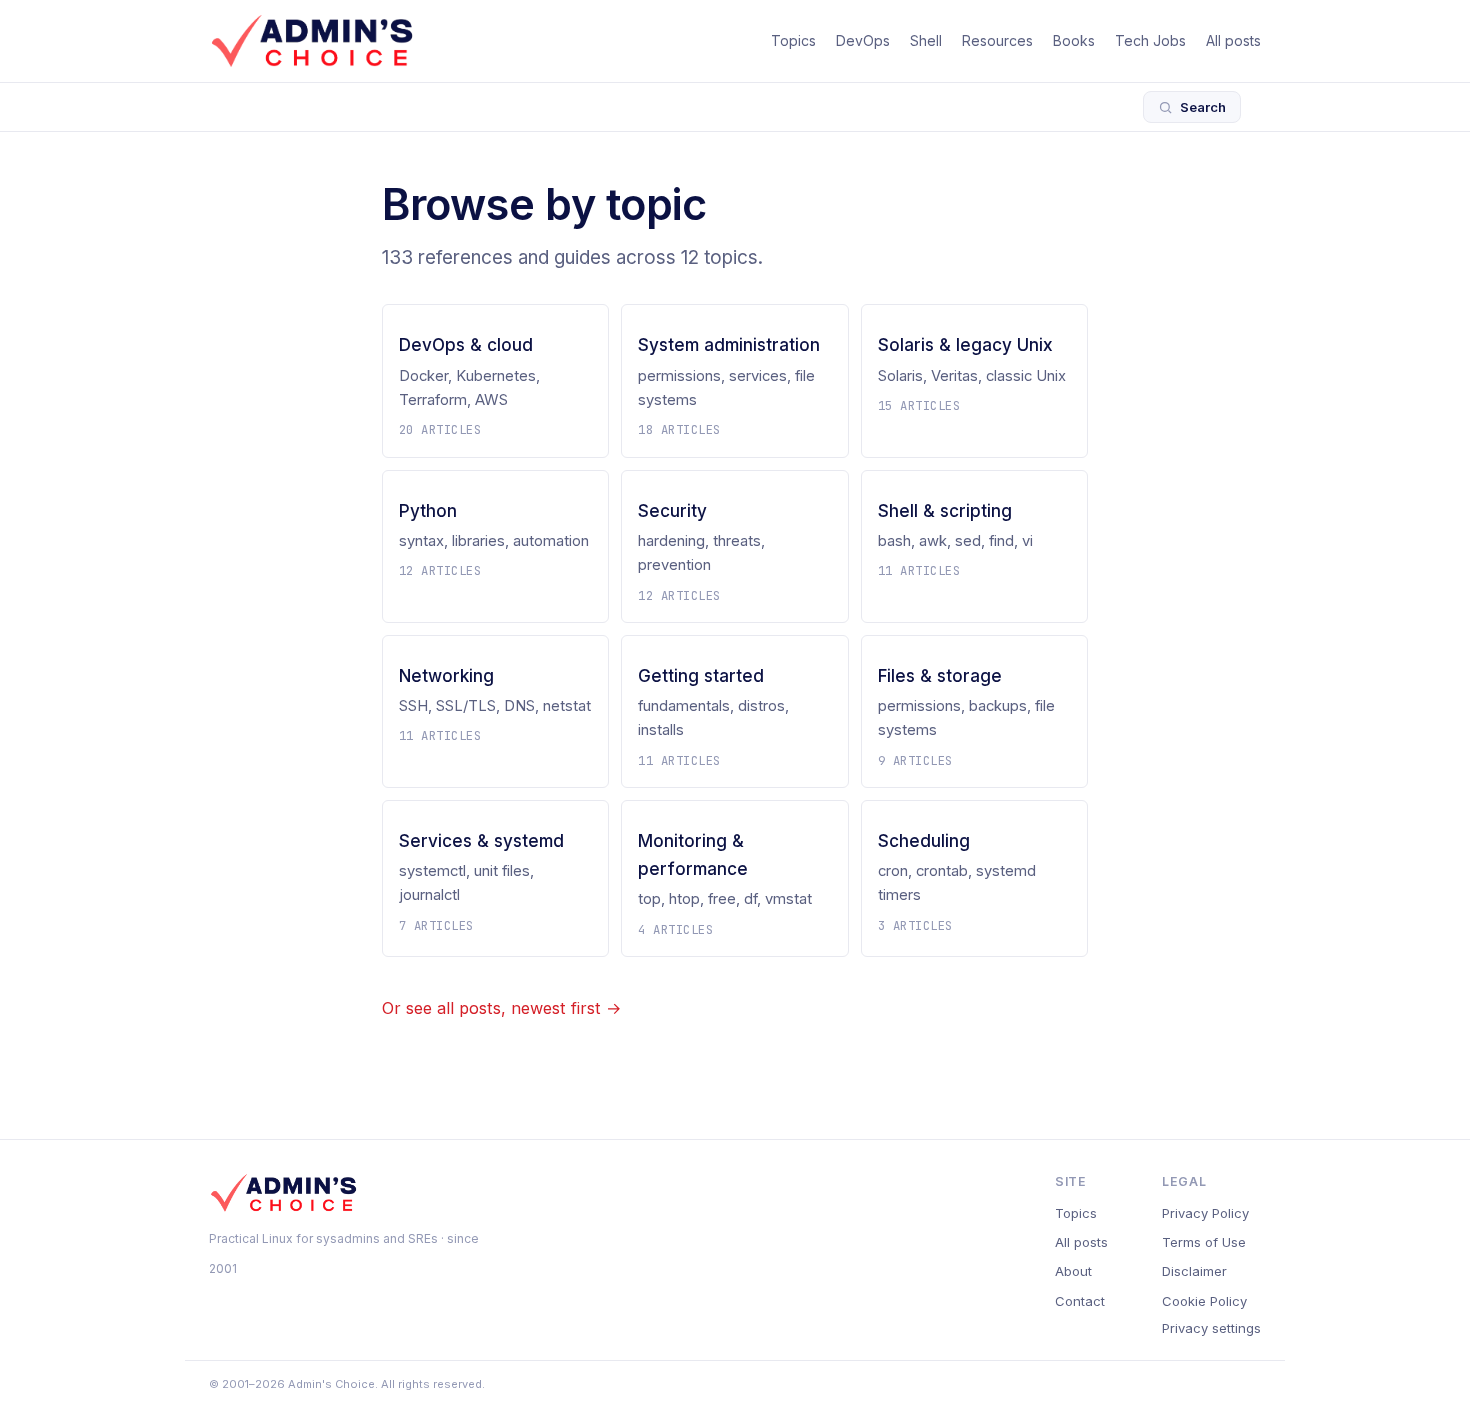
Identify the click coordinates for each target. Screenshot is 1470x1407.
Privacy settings (1211, 1328)
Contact (1080, 1301)
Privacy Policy (1205, 1213)
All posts (1233, 40)
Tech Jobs (1150, 40)
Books (1074, 40)
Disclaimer (1194, 1271)
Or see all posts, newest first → (501, 1008)
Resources (997, 40)
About (1073, 1271)
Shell (926, 40)
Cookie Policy (1204, 1301)
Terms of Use (1204, 1242)
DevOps (863, 40)
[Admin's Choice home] (312, 41)
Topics (793, 40)
